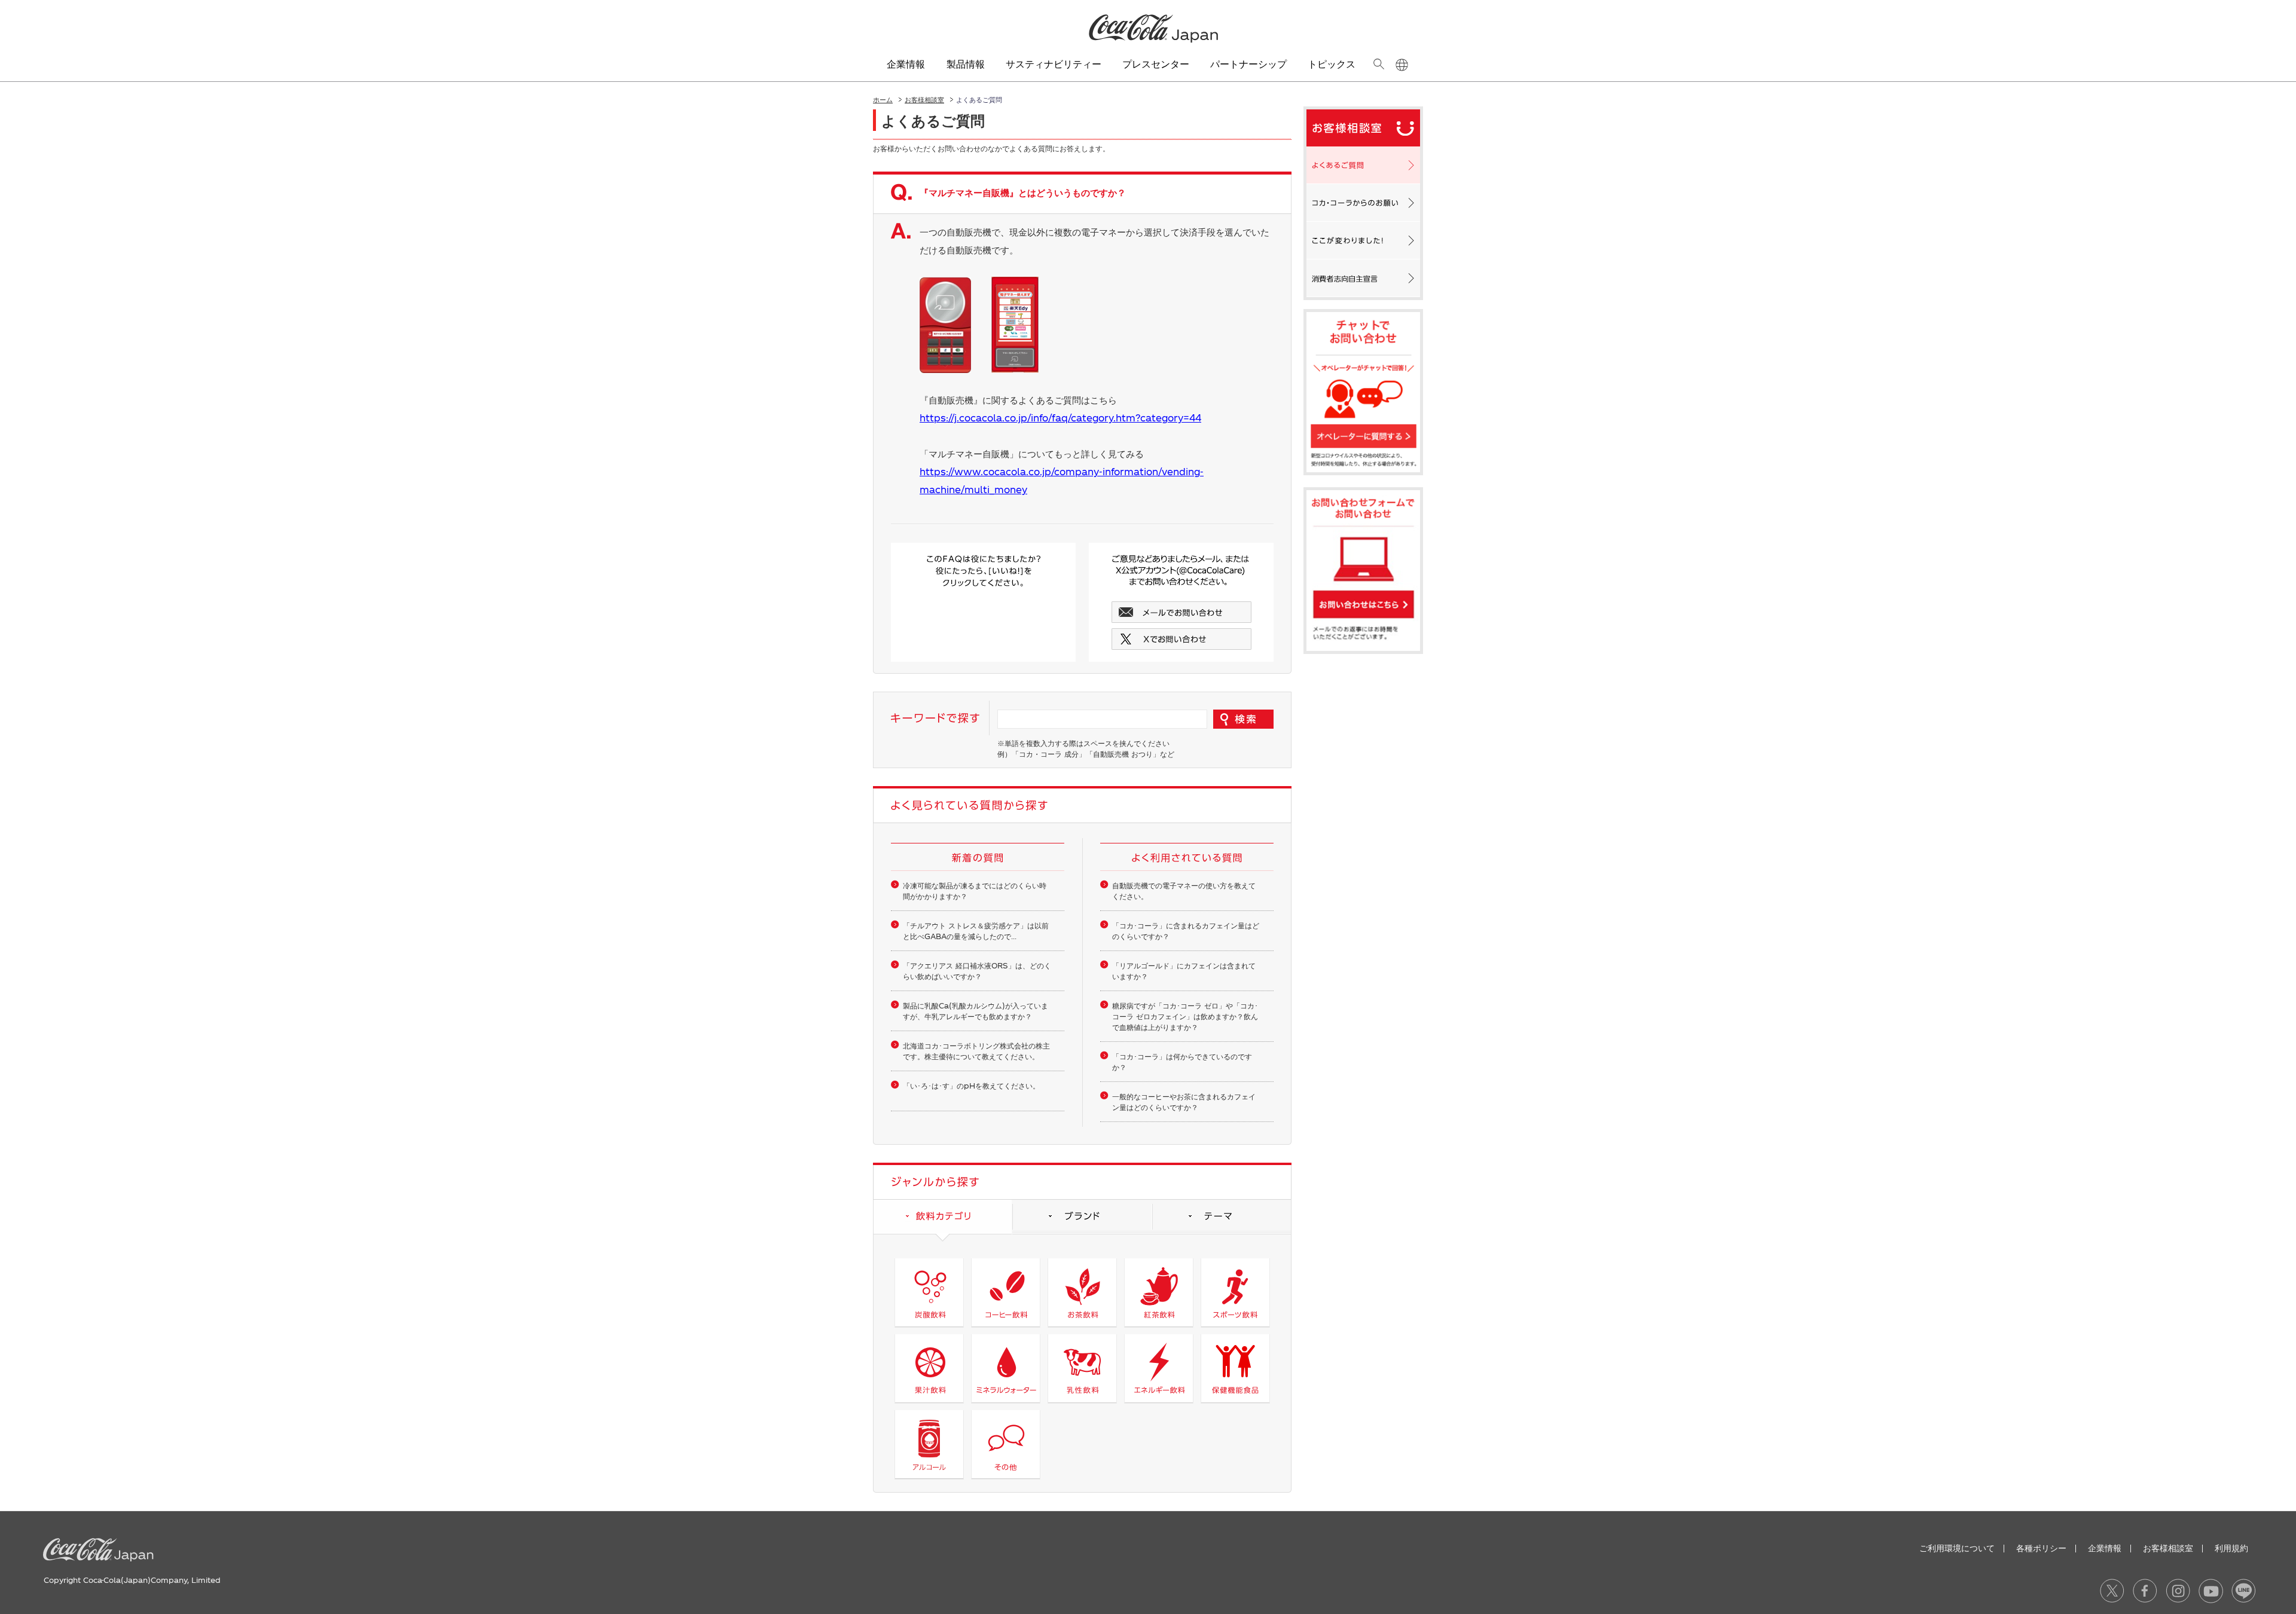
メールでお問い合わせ (1181, 612)
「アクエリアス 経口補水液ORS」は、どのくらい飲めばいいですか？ (977, 971)
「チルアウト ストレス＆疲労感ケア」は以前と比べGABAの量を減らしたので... (976, 931)
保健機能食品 (1235, 1368)
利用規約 (2231, 1548)
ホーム (883, 100)
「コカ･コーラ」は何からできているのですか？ (1182, 1062)
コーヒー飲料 (1005, 1292)
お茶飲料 (1082, 1292)
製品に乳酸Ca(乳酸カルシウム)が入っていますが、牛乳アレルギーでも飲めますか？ (976, 1011)
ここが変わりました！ (1363, 240)
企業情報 (2105, 1548)
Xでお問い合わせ (1181, 639)
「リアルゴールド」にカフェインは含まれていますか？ (1184, 971)
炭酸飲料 (929, 1292)
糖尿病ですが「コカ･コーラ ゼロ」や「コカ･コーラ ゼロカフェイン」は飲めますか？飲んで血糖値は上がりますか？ (1185, 1016)
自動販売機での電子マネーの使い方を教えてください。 (1184, 891)
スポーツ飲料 (1235, 1292)
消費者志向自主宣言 (1363, 278)
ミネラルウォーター (1005, 1368)
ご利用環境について (1957, 1548)
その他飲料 (1005, 1444)
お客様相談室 (924, 100)
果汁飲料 (929, 1368)
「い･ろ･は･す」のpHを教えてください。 (971, 1086)
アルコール (929, 1444)
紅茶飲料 (1158, 1292)
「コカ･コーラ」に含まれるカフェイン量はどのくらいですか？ (1186, 931)
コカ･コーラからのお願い (1363, 203)
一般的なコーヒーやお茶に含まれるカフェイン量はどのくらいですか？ (1184, 1102)
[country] (1402, 65)
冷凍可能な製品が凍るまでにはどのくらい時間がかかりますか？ (975, 891)
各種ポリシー (2041, 1548)
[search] (1378, 64)
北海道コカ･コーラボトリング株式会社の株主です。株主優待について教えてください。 (976, 1051)
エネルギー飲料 (1158, 1368)
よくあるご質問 (1363, 165)
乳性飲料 (1082, 1368)
